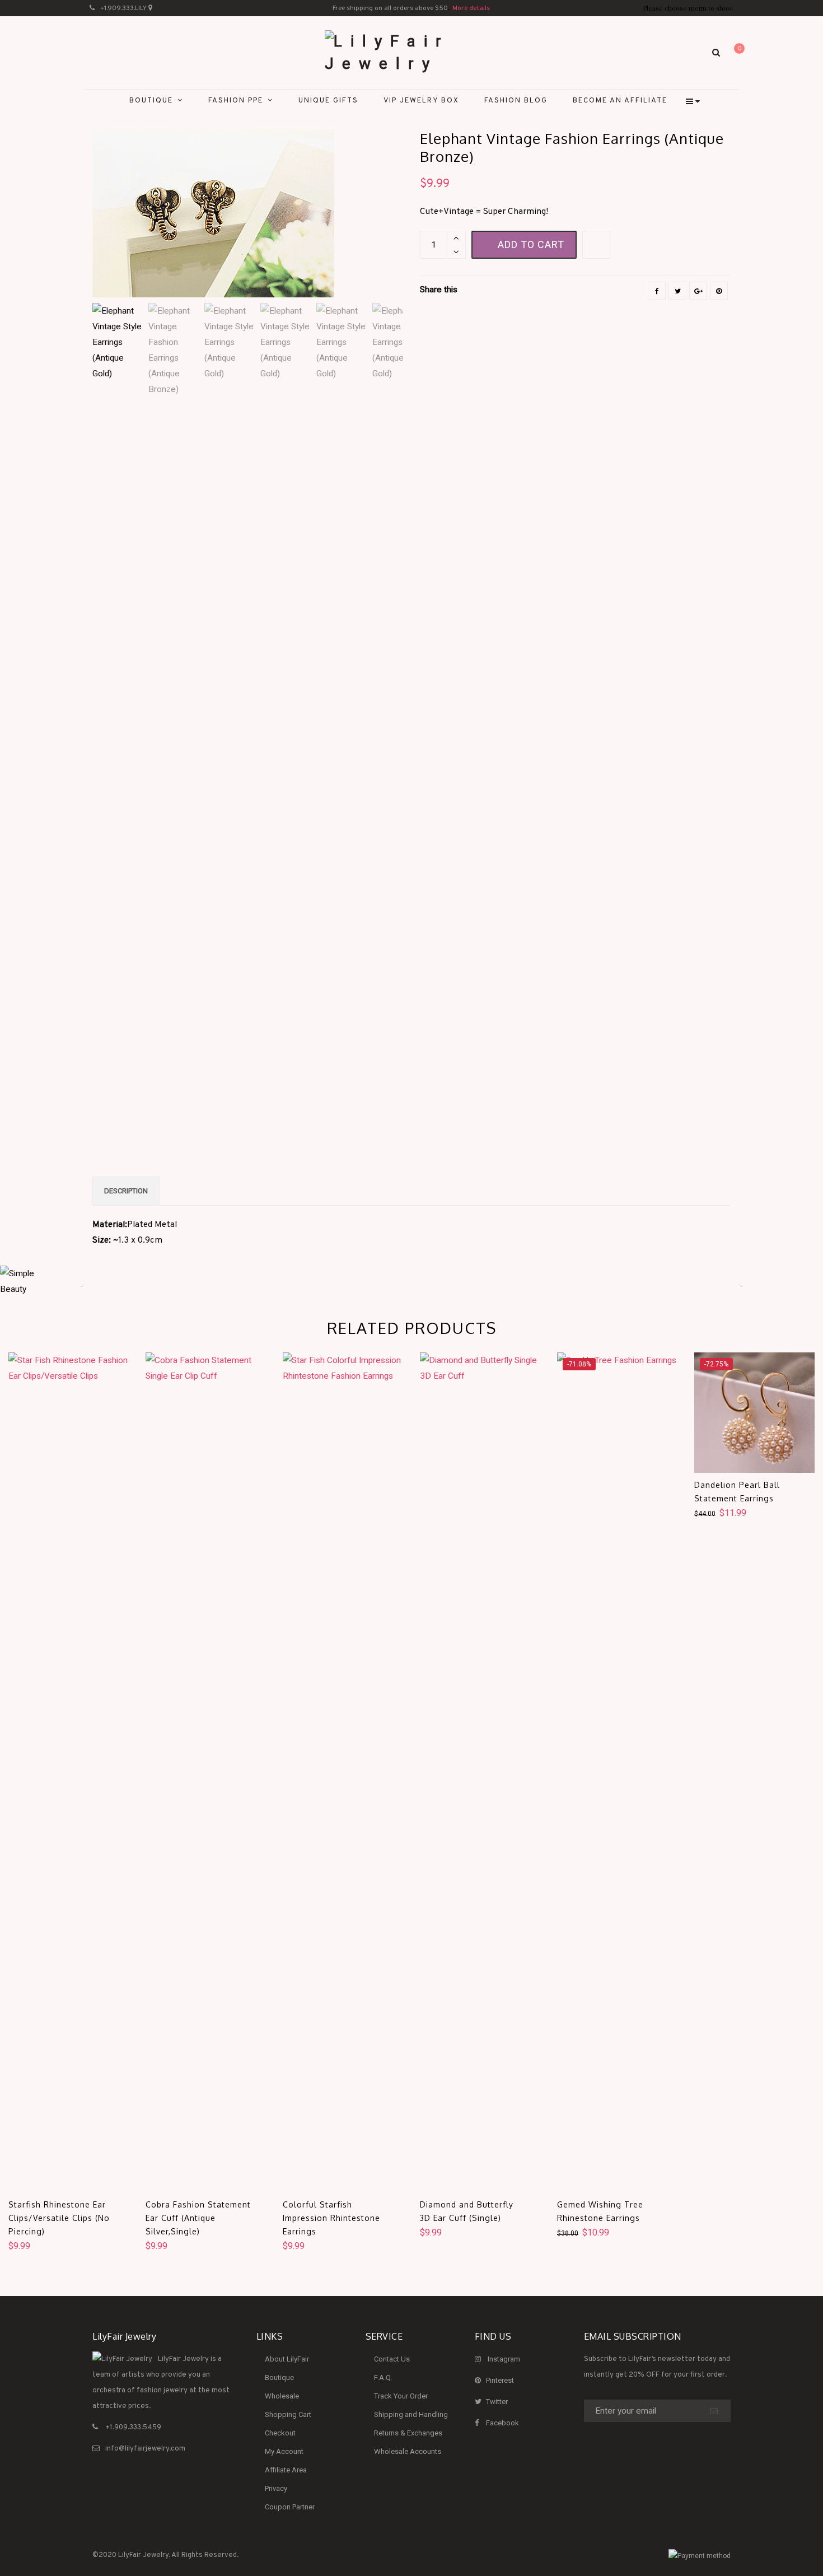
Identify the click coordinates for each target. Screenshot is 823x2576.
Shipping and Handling (411, 2414)
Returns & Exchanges (408, 2433)
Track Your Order (401, 2396)
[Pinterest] (719, 291)
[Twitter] (677, 291)
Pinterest (500, 2380)
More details (471, 8)
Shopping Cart (288, 2414)
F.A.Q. (383, 2377)
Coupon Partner (290, 2507)
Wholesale (282, 2396)
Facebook (502, 2423)
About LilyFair (287, 2359)
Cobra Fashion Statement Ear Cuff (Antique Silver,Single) (198, 2218)
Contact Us (392, 2359)
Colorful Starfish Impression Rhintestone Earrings (331, 2218)
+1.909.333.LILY (123, 8)
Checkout (280, 2433)
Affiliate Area (286, 2470)
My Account (284, 2451)
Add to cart (531, 244)
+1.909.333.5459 (133, 2428)
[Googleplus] (698, 291)
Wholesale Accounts (408, 2451)
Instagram (504, 2359)
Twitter (497, 2402)
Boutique (279, 2377)
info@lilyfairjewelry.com (145, 2449)
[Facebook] (657, 291)
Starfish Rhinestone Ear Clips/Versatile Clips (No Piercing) (59, 2218)
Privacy (276, 2488)
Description (126, 1191)
